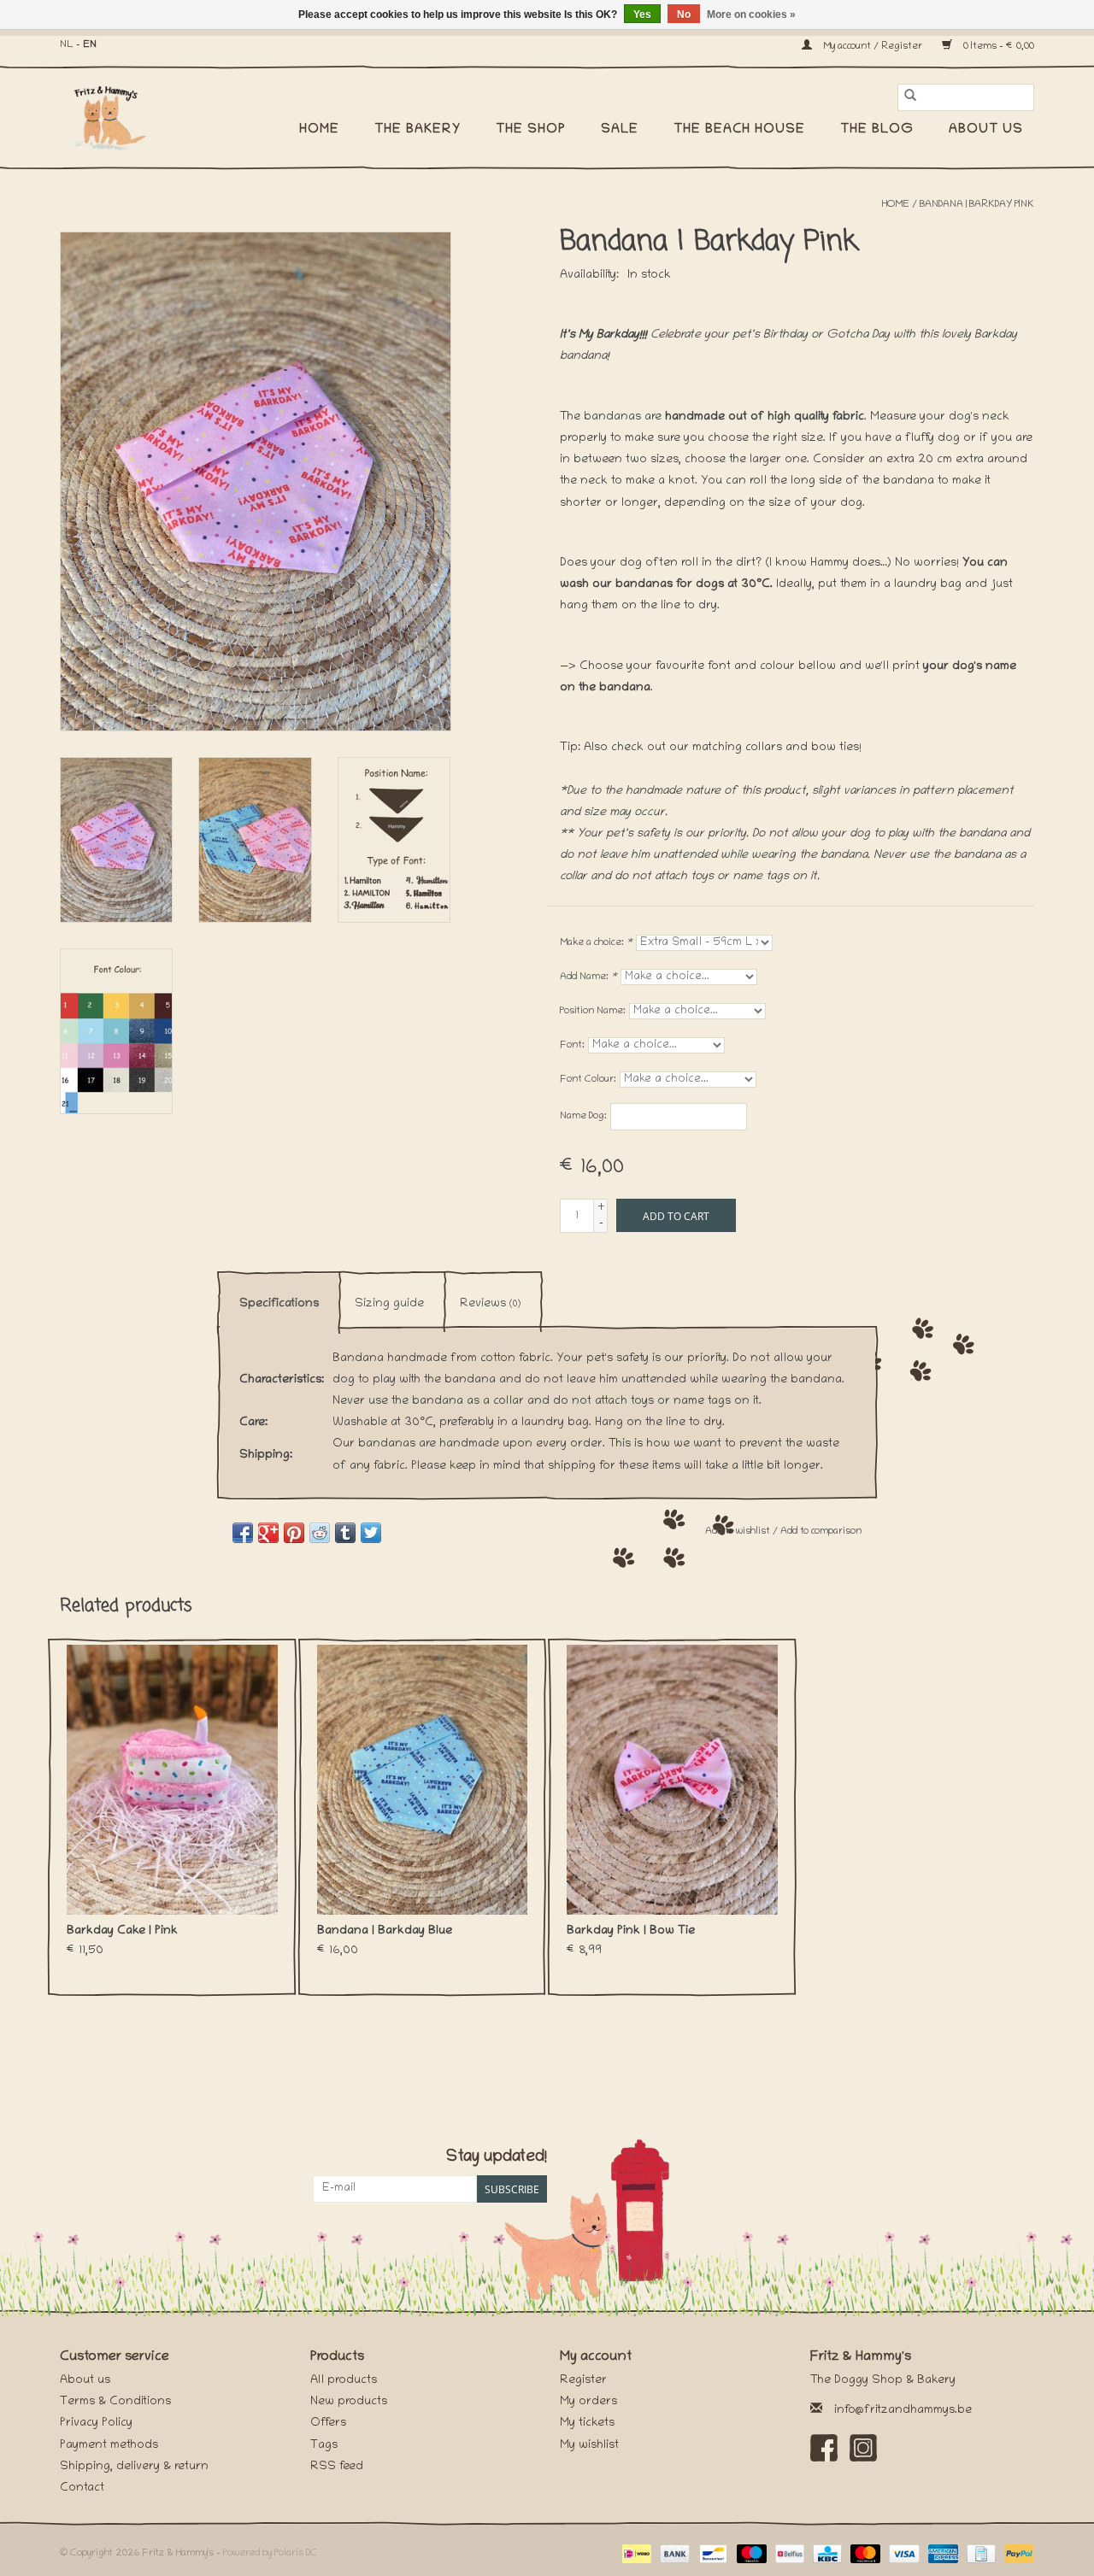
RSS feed (337, 2467)
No (684, 15)
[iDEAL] (635, 2554)
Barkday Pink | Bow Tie (631, 1931)
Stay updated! (497, 2158)
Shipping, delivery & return (134, 2467)
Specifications (279, 1304)
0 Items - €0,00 (997, 47)
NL (67, 45)
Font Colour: (588, 1080)
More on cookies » (751, 15)
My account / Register (873, 47)
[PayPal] (1016, 2554)
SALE (620, 130)
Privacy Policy (96, 2423)
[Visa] (902, 2554)
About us (986, 130)
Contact (82, 2488)
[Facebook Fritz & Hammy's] (824, 2448)
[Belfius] (788, 2554)
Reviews (490, 1304)
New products (349, 2402)
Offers (328, 2423)
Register (583, 2381)
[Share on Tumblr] (345, 1533)
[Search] (910, 97)
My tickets (587, 2423)
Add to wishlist (739, 1532)
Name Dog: (583, 1116)
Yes (642, 15)
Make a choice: (596, 943)
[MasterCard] (864, 2554)
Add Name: (588, 977)
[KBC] (826, 2554)
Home (319, 130)
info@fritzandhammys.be (903, 2411)
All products (344, 2381)
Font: (572, 1045)
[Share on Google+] (268, 1533)
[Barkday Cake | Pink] (172, 1780)
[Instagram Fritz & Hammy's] (863, 2448)
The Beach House (739, 130)
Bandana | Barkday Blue (385, 1931)
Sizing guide (389, 1304)
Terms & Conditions (115, 2402)
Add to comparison (821, 1532)
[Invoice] (979, 2554)
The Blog (877, 130)
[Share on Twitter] (371, 1533)
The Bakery (418, 130)
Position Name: (593, 1011)
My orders (588, 2402)
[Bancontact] (711, 2554)
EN (90, 45)
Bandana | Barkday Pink (977, 205)
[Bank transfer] (673, 2554)
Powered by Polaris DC (270, 2553)
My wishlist (589, 2446)
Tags (324, 2446)
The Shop (531, 130)
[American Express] (941, 2554)
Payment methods (109, 2446)
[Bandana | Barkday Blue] (423, 1780)
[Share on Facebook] (243, 1533)
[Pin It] (294, 1533)
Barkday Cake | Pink (122, 1931)
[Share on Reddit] (320, 1533)
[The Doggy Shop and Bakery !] (114, 116)
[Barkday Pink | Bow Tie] (672, 1780)
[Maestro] (750, 2554)
